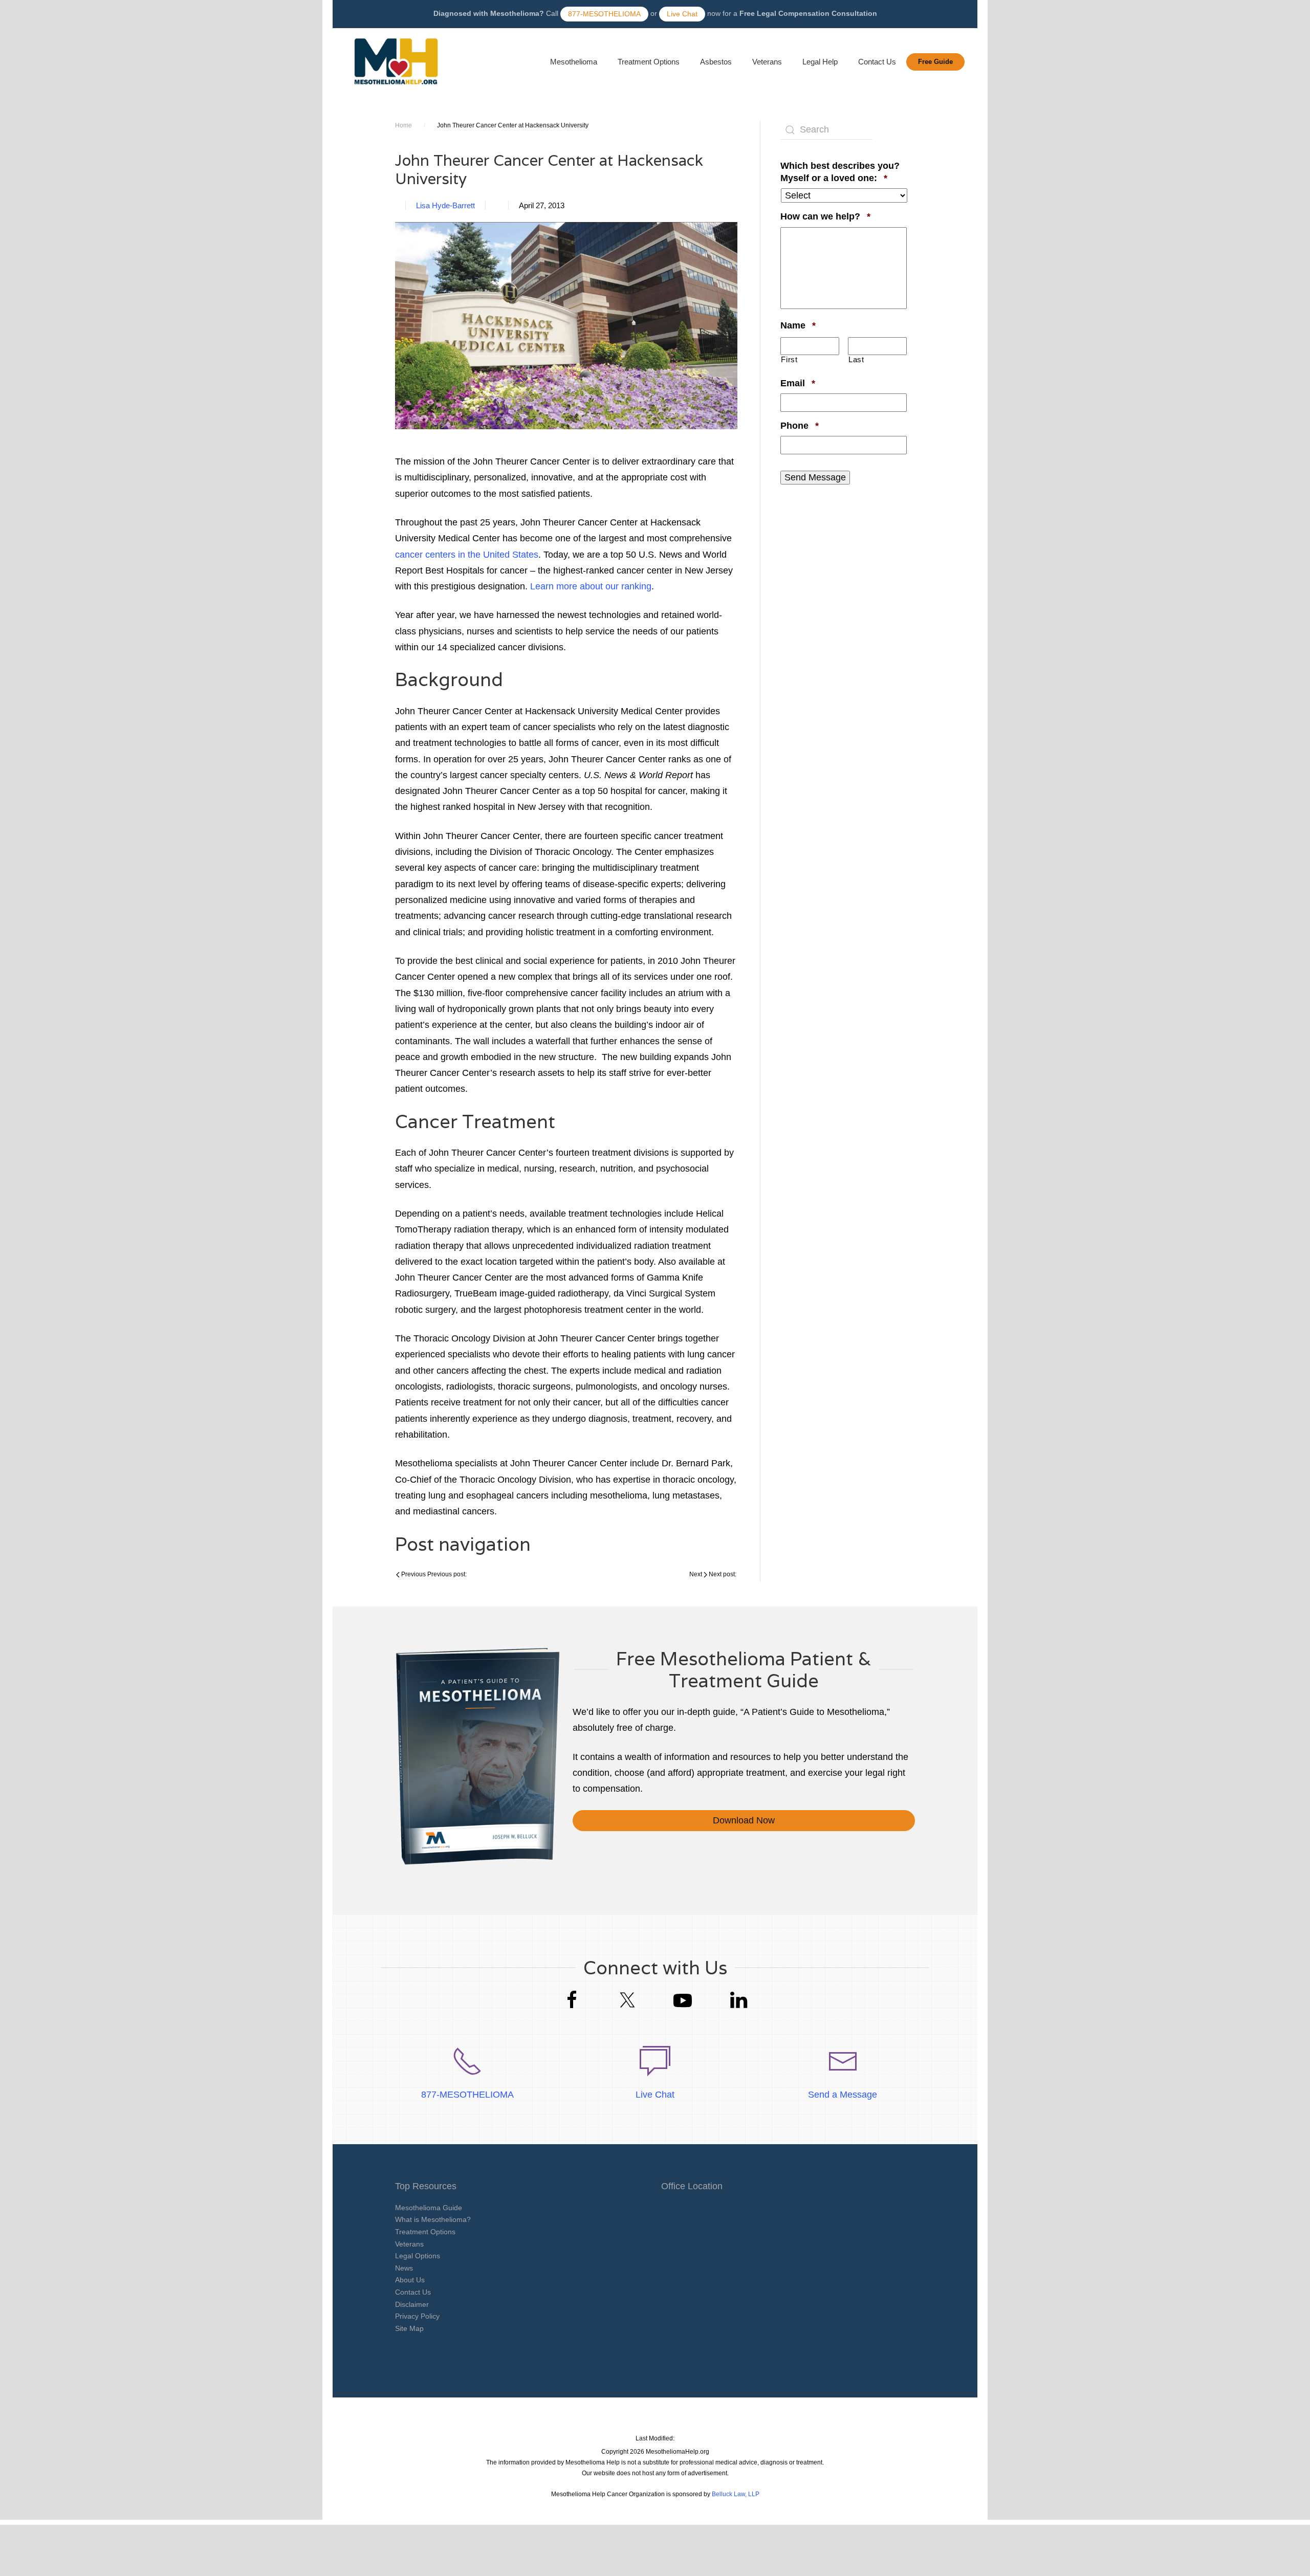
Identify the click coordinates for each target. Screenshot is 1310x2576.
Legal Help (820, 62)
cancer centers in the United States (467, 555)
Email (798, 383)
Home (403, 125)
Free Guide (935, 62)
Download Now (744, 1820)
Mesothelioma (574, 62)
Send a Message (843, 2095)
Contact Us (877, 62)
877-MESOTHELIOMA (604, 14)
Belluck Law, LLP (736, 2494)
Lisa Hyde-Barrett (445, 205)
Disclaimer (412, 2304)
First (789, 360)
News (404, 2268)
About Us (410, 2280)
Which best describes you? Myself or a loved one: (844, 172)
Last (856, 360)
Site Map (409, 2328)
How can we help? (825, 216)
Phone (800, 425)
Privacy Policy (417, 2316)
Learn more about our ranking (591, 586)
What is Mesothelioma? (433, 2219)
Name (798, 325)
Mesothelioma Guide (429, 2208)
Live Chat (682, 14)
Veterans (767, 62)
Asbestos (716, 62)
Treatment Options (649, 62)
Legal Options (418, 2256)
